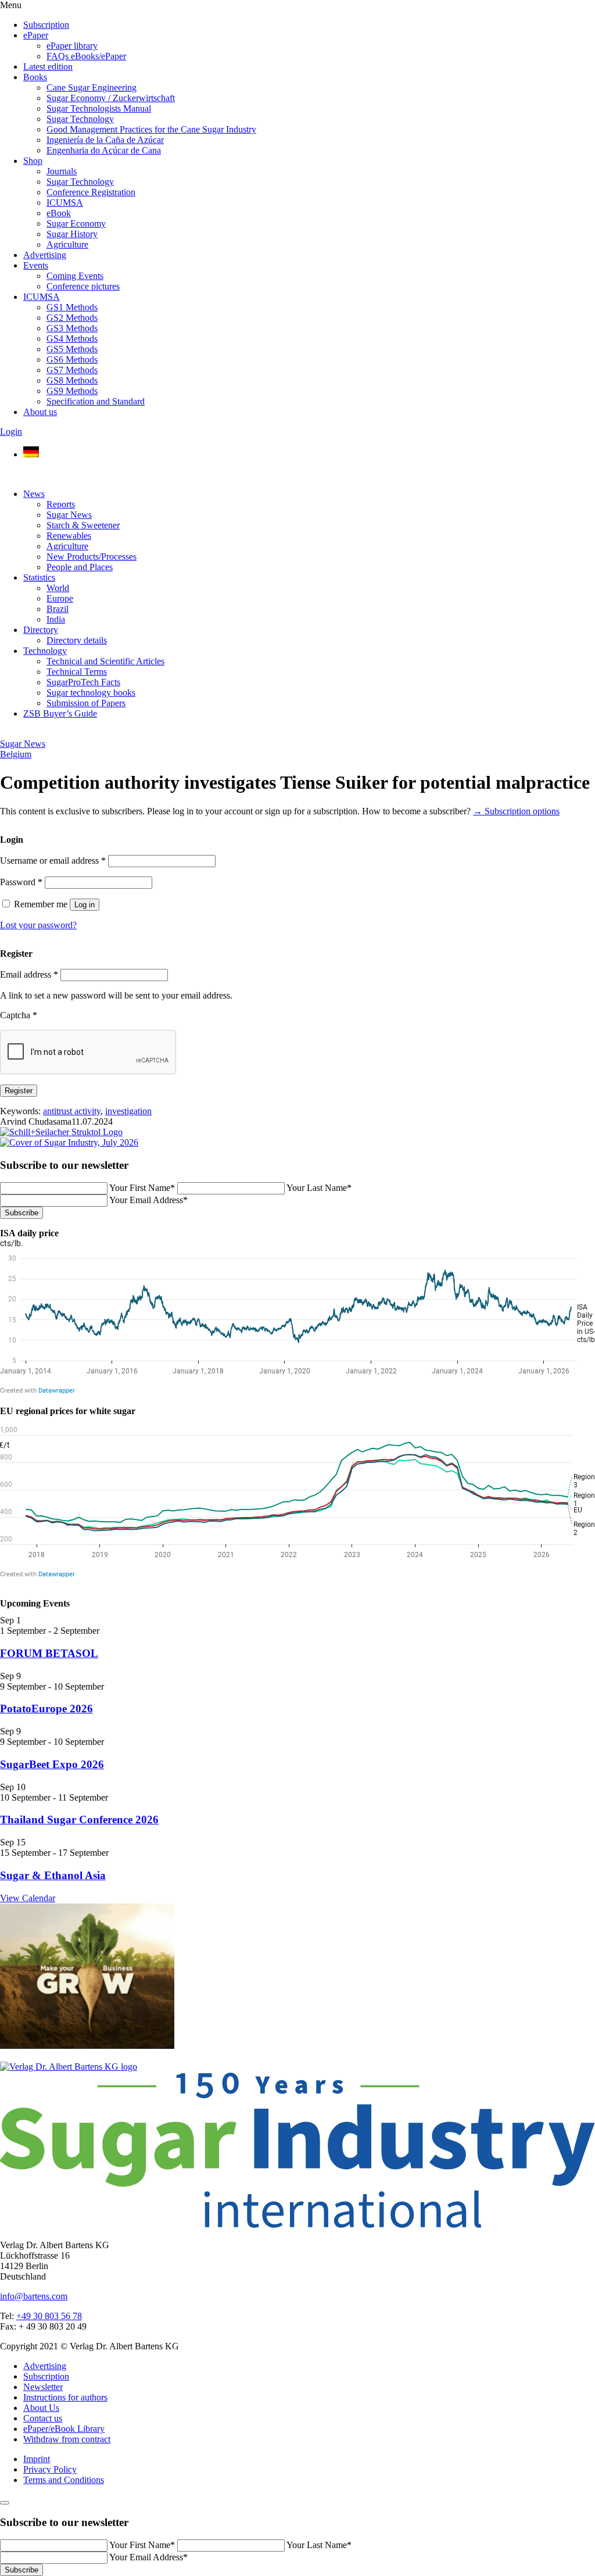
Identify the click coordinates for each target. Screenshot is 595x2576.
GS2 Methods (72, 318)
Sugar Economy (76, 223)
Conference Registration (91, 192)
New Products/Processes (92, 557)
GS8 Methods (72, 380)
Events (36, 265)
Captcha (19, 1015)
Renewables (69, 536)
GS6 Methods (72, 359)
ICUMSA (65, 203)
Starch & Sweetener (83, 525)
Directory (41, 630)
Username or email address (53, 861)
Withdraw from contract (67, 2439)
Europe (60, 598)
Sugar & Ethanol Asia (53, 1875)
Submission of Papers (86, 703)
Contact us (43, 2418)
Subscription (46, 25)
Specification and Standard (96, 401)
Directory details (77, 640)
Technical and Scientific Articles (105, 661)
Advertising (45, 255)
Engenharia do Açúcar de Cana (104, 150)
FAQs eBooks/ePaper (86, 56)
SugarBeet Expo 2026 (52, 1764)
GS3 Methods (72, 328)
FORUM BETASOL (49, 1653)
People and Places (80, 567)
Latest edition (48, 67)
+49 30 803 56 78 (49, 2316)
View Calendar (28, 1898)
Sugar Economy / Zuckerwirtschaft (111, 98)
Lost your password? (38, 925)
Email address (29, 974)
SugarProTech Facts (83, 682)
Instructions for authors (65, 2397)
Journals (62, 171)
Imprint (37, 2459)
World (58, 588)
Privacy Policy (50, 2469)
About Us (41, 2408)
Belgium (16, 754)
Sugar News (69, 515)
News (34, 494)
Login (11, 432)
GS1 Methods (72, 307)
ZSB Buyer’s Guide (60, 713)
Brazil (58, 609)
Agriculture (67, 244)
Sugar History (72, 234)
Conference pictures (83, 286)
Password (21, 882)
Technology (45, 651)
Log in (85, 905)
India (56, 619)
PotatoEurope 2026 (46, 1709)
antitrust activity (72, 1111)
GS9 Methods (72, 391)
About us (40, 412)
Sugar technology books (91, 693)
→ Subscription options (516, 811)
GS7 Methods (72, 370)
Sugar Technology (80, 119)
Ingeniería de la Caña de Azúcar (105, 140)
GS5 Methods (72, 349)
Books (35, 77)
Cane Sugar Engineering (92, 87)
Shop (33, 161)
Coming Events (75, 276)
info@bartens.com (34, 2296)
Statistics (39, 577)
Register (19, 1091)
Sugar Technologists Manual (99, 108)
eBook (59, 213)
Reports (61, 504)
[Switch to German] (31, 454)
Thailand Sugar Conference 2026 (79, 1820)
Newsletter (43, 2387)
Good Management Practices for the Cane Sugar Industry (151, 129)
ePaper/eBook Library (64, 2429)
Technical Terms (77, 672)
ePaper (36, 35)
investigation (128, 1111)
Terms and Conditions (64, 2480)
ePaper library (72, 46)
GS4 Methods (72, 339)
